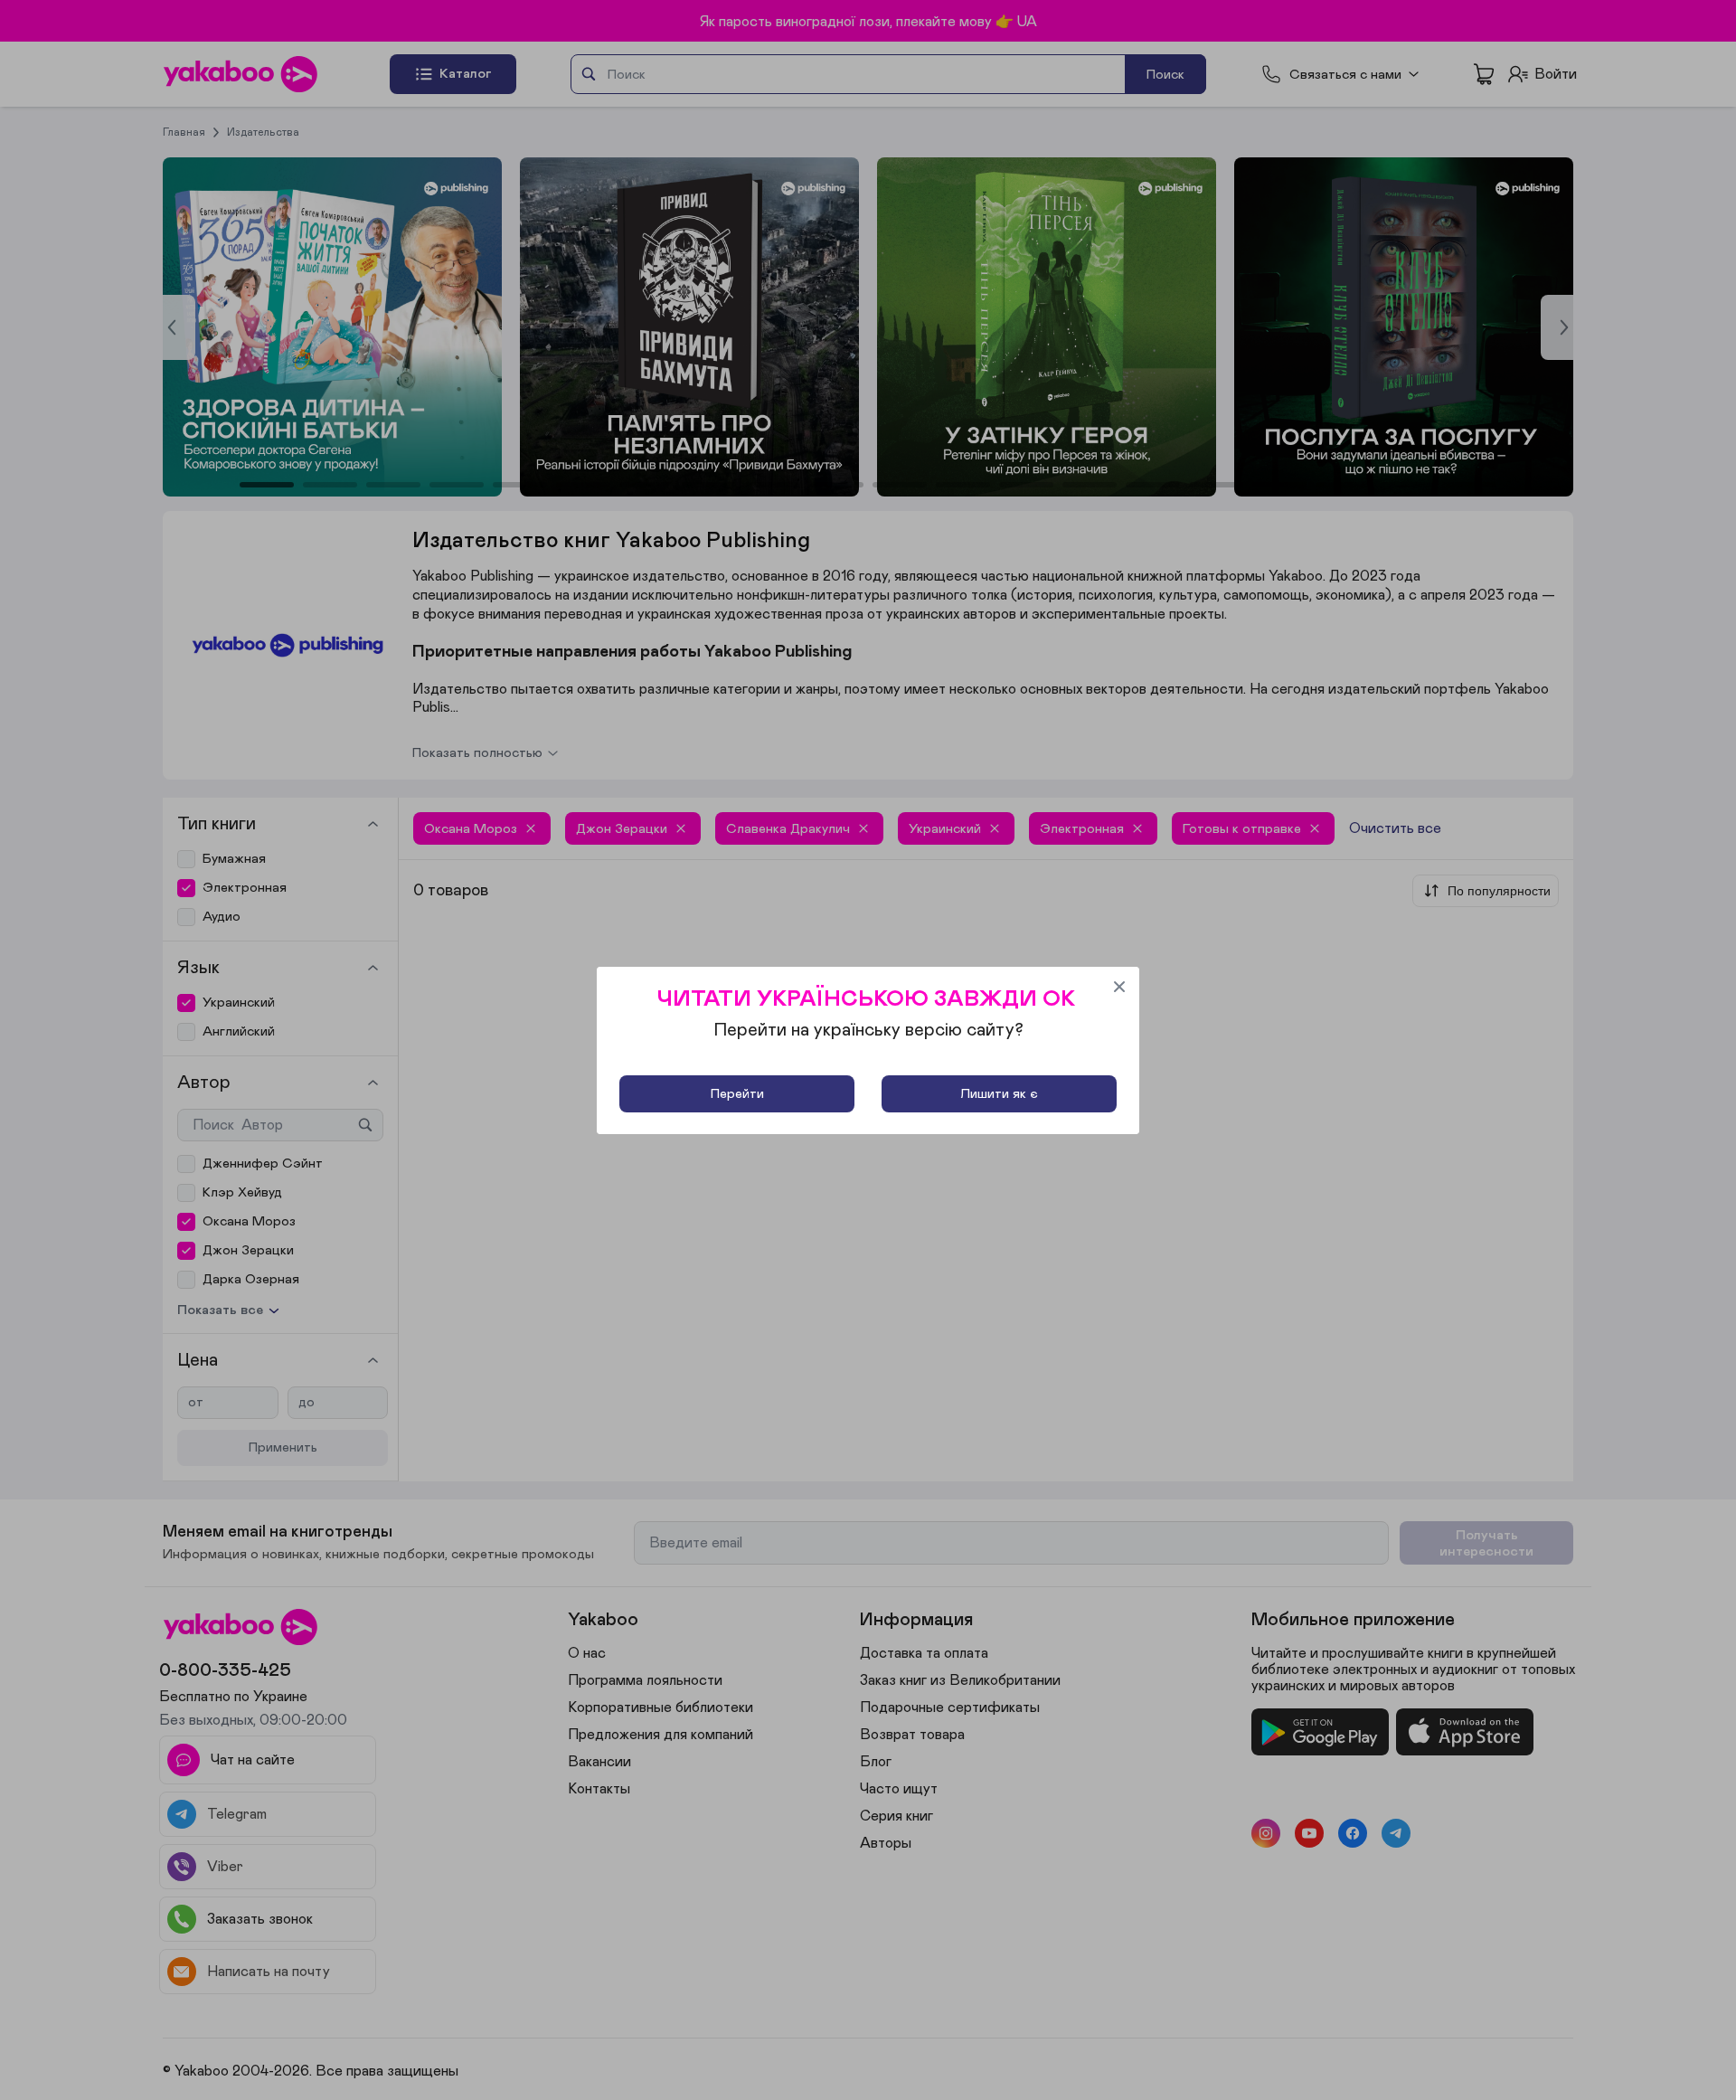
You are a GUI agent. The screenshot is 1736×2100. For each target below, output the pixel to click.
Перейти (737, 1094)
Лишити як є (999, 1094)
